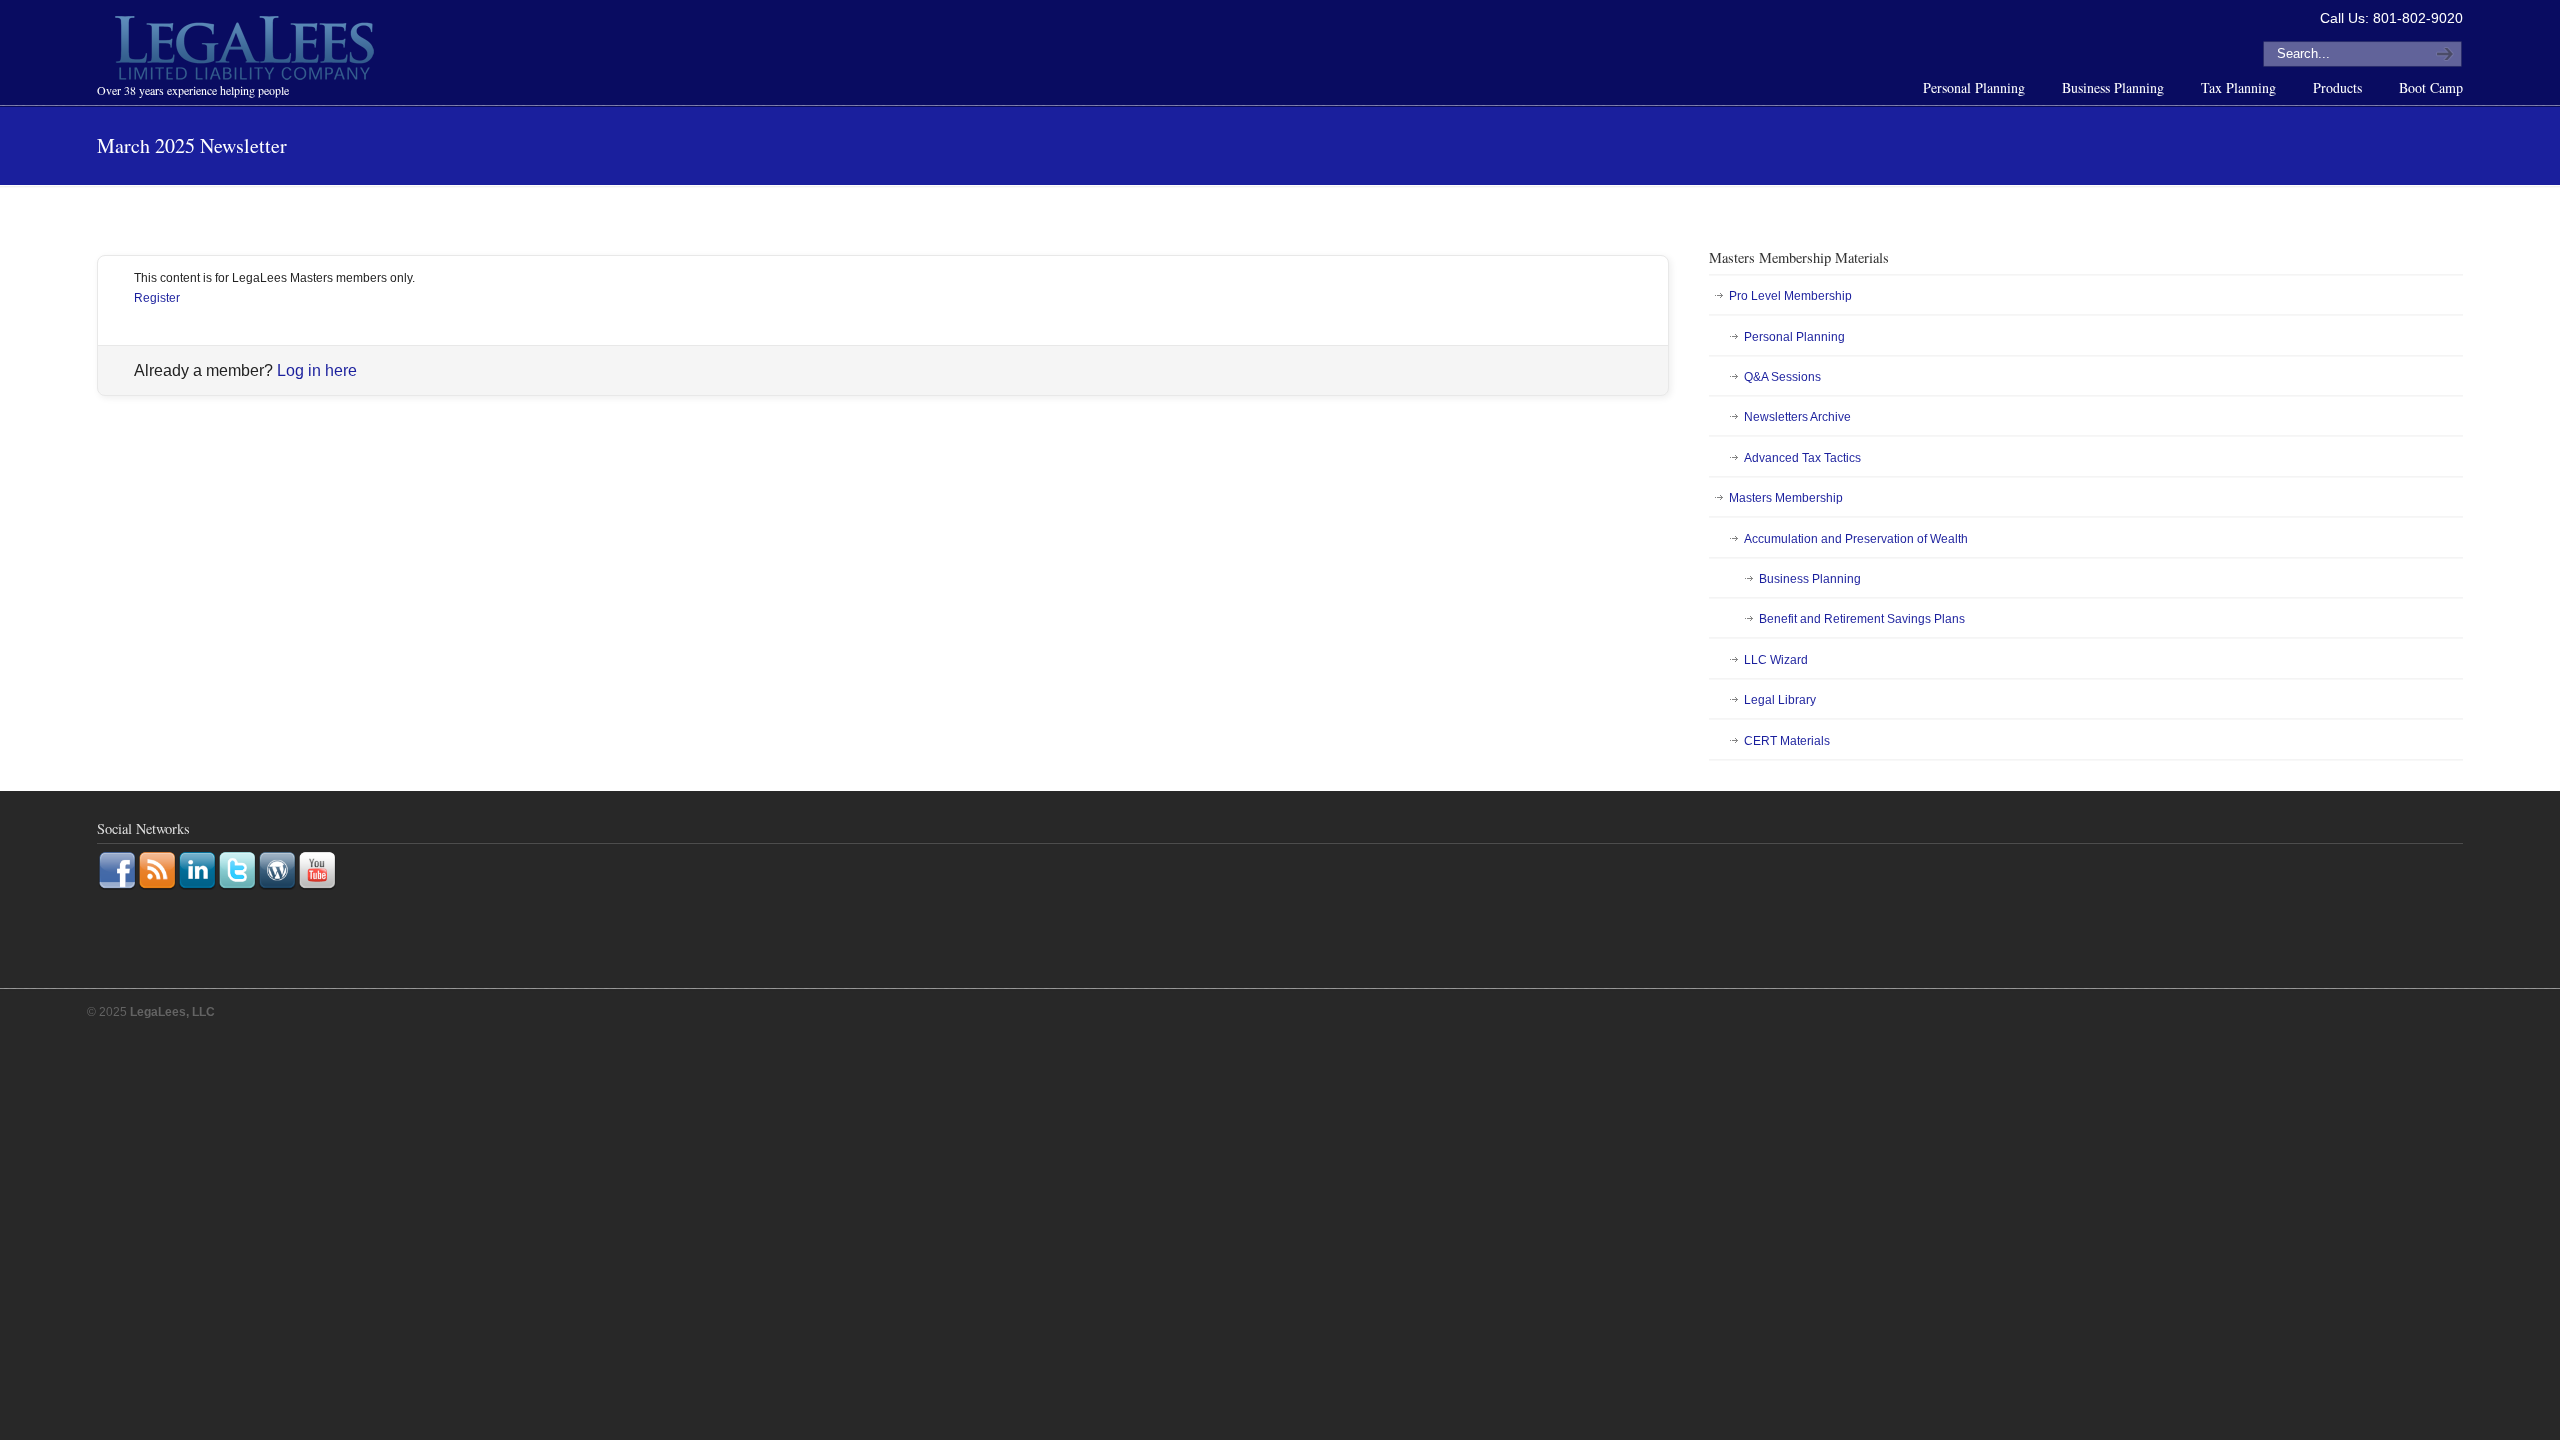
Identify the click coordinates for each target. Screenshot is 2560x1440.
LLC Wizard (1776, 660)
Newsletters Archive (1797, 417)
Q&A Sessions (1782, 377)
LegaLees (247, 51)
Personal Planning (1794, 337)
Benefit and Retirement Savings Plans (1862, 619)
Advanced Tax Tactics (1802, 458)
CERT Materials (1787, 741)
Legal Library (1780, 700)
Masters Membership (1786, 498)
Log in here (317, 370)
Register (157, 298)
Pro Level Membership (1790, 296)
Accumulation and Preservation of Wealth (1856, 539)
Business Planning (1810, 579)
